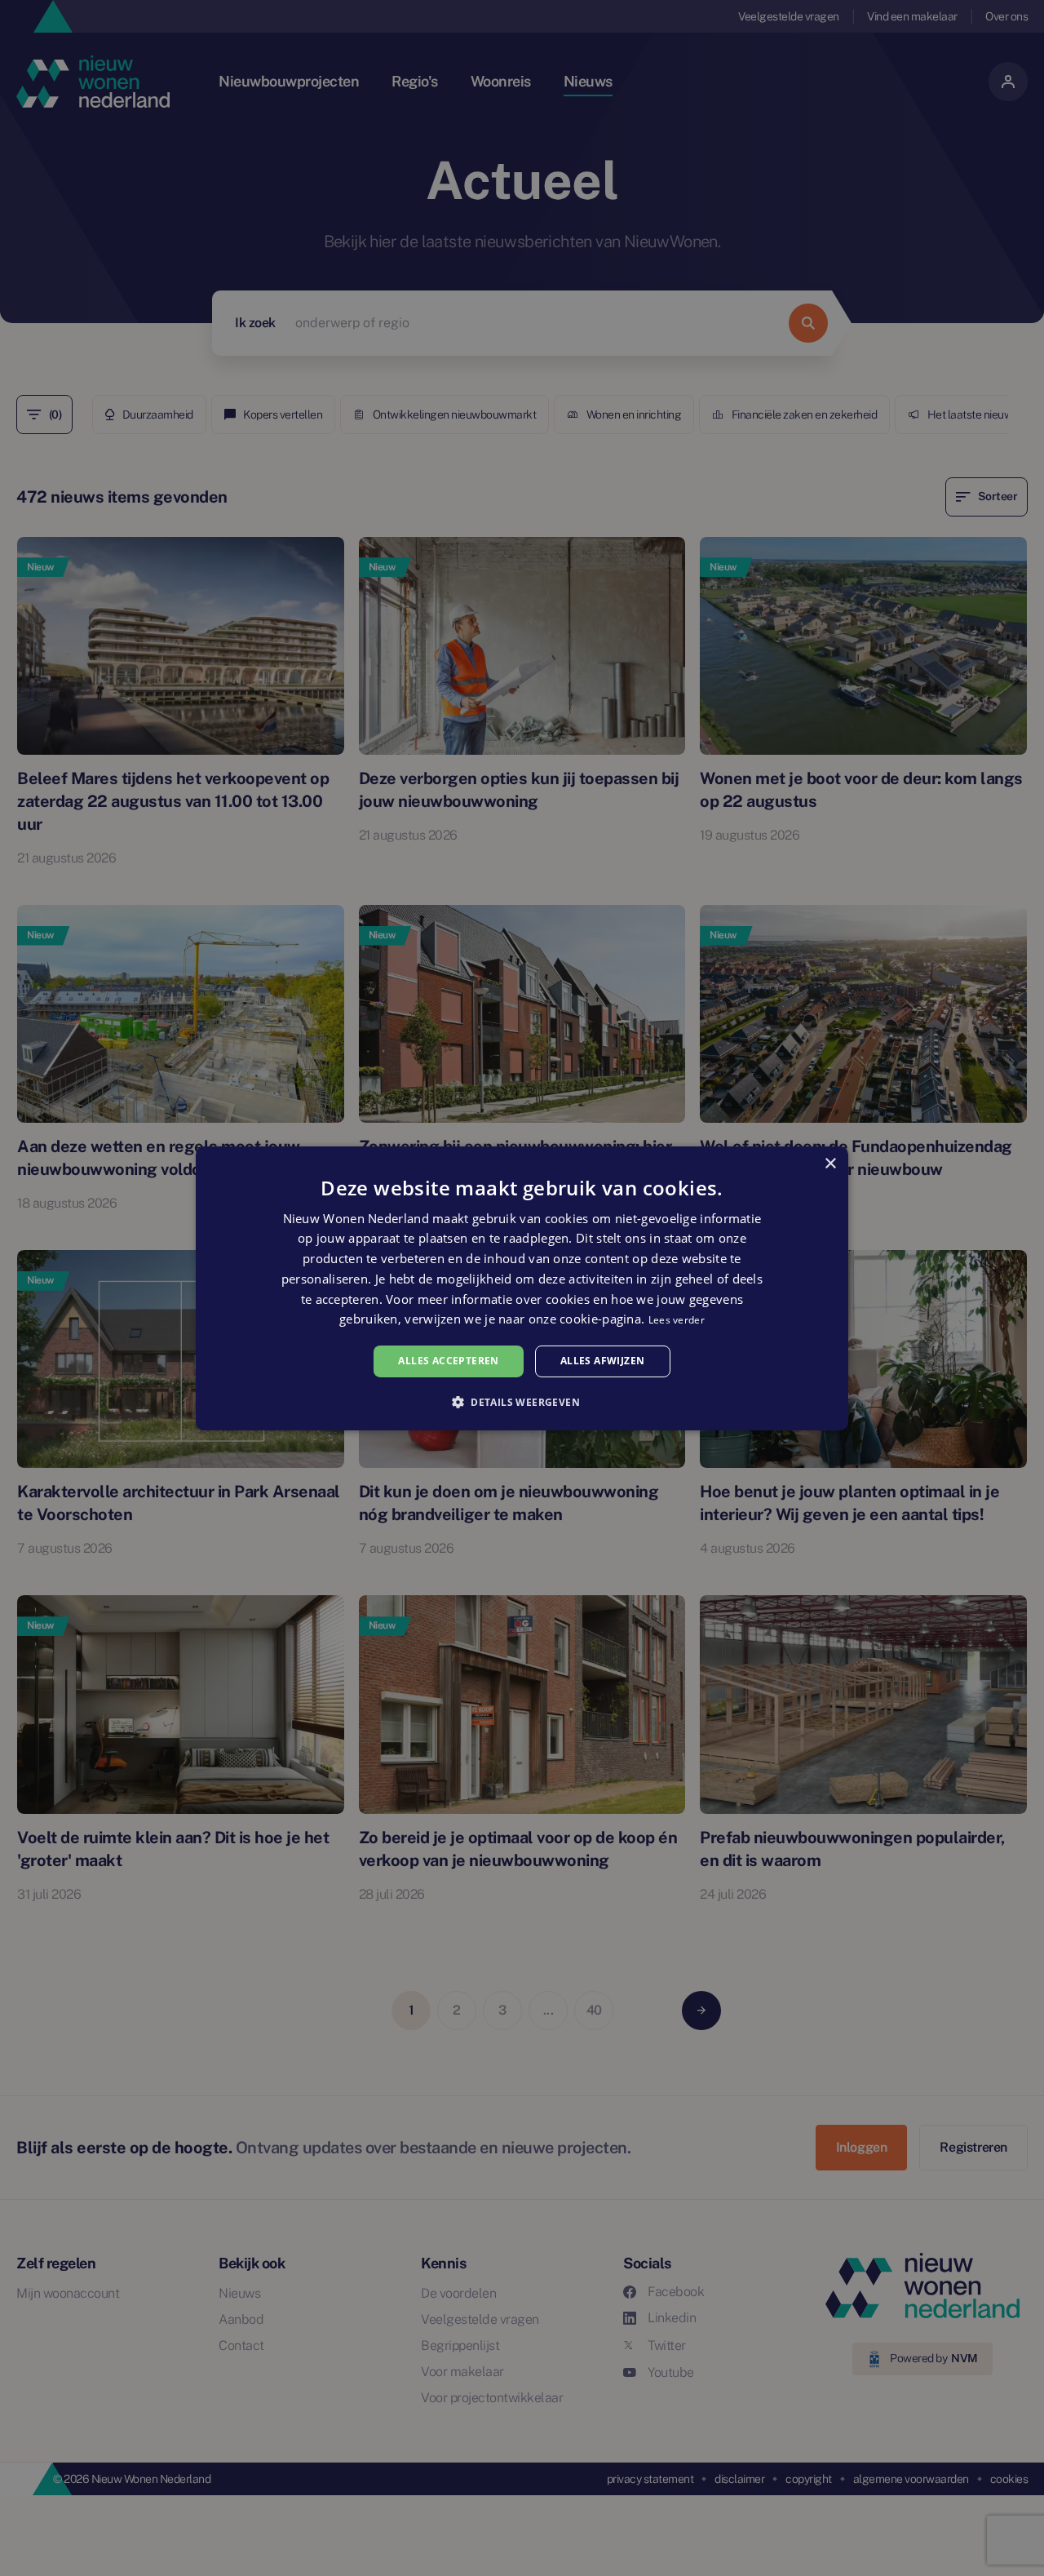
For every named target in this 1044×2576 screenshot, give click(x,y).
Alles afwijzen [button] (603, 1361)
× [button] (830, 1163)
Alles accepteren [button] (448, 1361)
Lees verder (677, 1320)
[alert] (522, 1288)
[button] (522, 1402)
